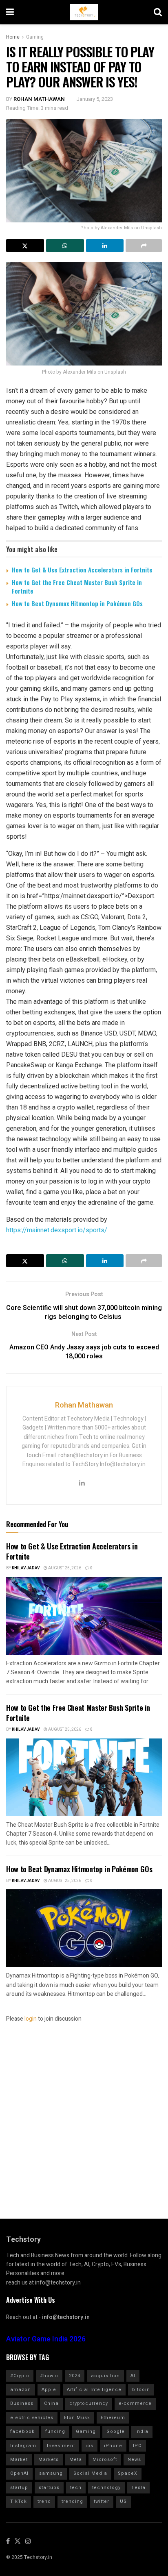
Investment (61, 2446)
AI (133, 2376)
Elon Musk (77, 2418)
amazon (21, 2390)
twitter (102, 2501)
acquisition (105, 2376)
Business (22, 2403)
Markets (49, 2460)
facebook (22, 2431)
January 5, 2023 (95, 99)
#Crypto (20, 2376)
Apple (49, 2390)
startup (19, 2488)
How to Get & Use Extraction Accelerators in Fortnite (82, 570)
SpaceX (128, 2473)
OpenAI (19, 2473)
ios (90, 2446)
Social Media (90, 2473)
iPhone (113, 2446)
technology (106, 2488)
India (142, 2431)
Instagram (23, 2446)
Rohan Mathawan (39, 99)
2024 (75, 2376)
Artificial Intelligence (94, 2390)
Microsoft (105, 2460)
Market (19, 2460)
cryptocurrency (89, 2403)
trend (44, 2501)
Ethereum (113, 2418)
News (134, 2460)
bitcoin (141, 2390)
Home (13, 37)
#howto (49, 2376)
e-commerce (135, 2403)
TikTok (19, 2501)
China (51, 2403)
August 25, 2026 (64, 1568)
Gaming (35, 37)
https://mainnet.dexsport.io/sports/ (57, 1230)
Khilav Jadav (26, 1568)
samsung (51, 2473)
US (123, 2501)
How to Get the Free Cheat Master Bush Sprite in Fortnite (77, 586)
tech (76, 2488)
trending (72, 2501)
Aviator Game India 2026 (46, 2339)
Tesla (138, 2488)
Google (116, 2431)
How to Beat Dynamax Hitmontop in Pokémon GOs (77, 603)
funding (55, 2431)
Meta (76, 2460)
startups (49, 2488)
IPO (137, 2446)
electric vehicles (32, 2418)
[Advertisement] (84, 2108)
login (31, 2019)
